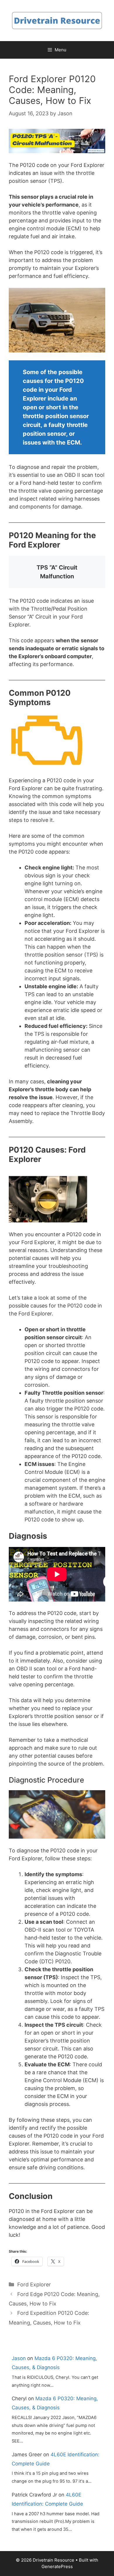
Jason (19, 2358)
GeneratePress (57, 2566)
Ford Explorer (34, 2284)
